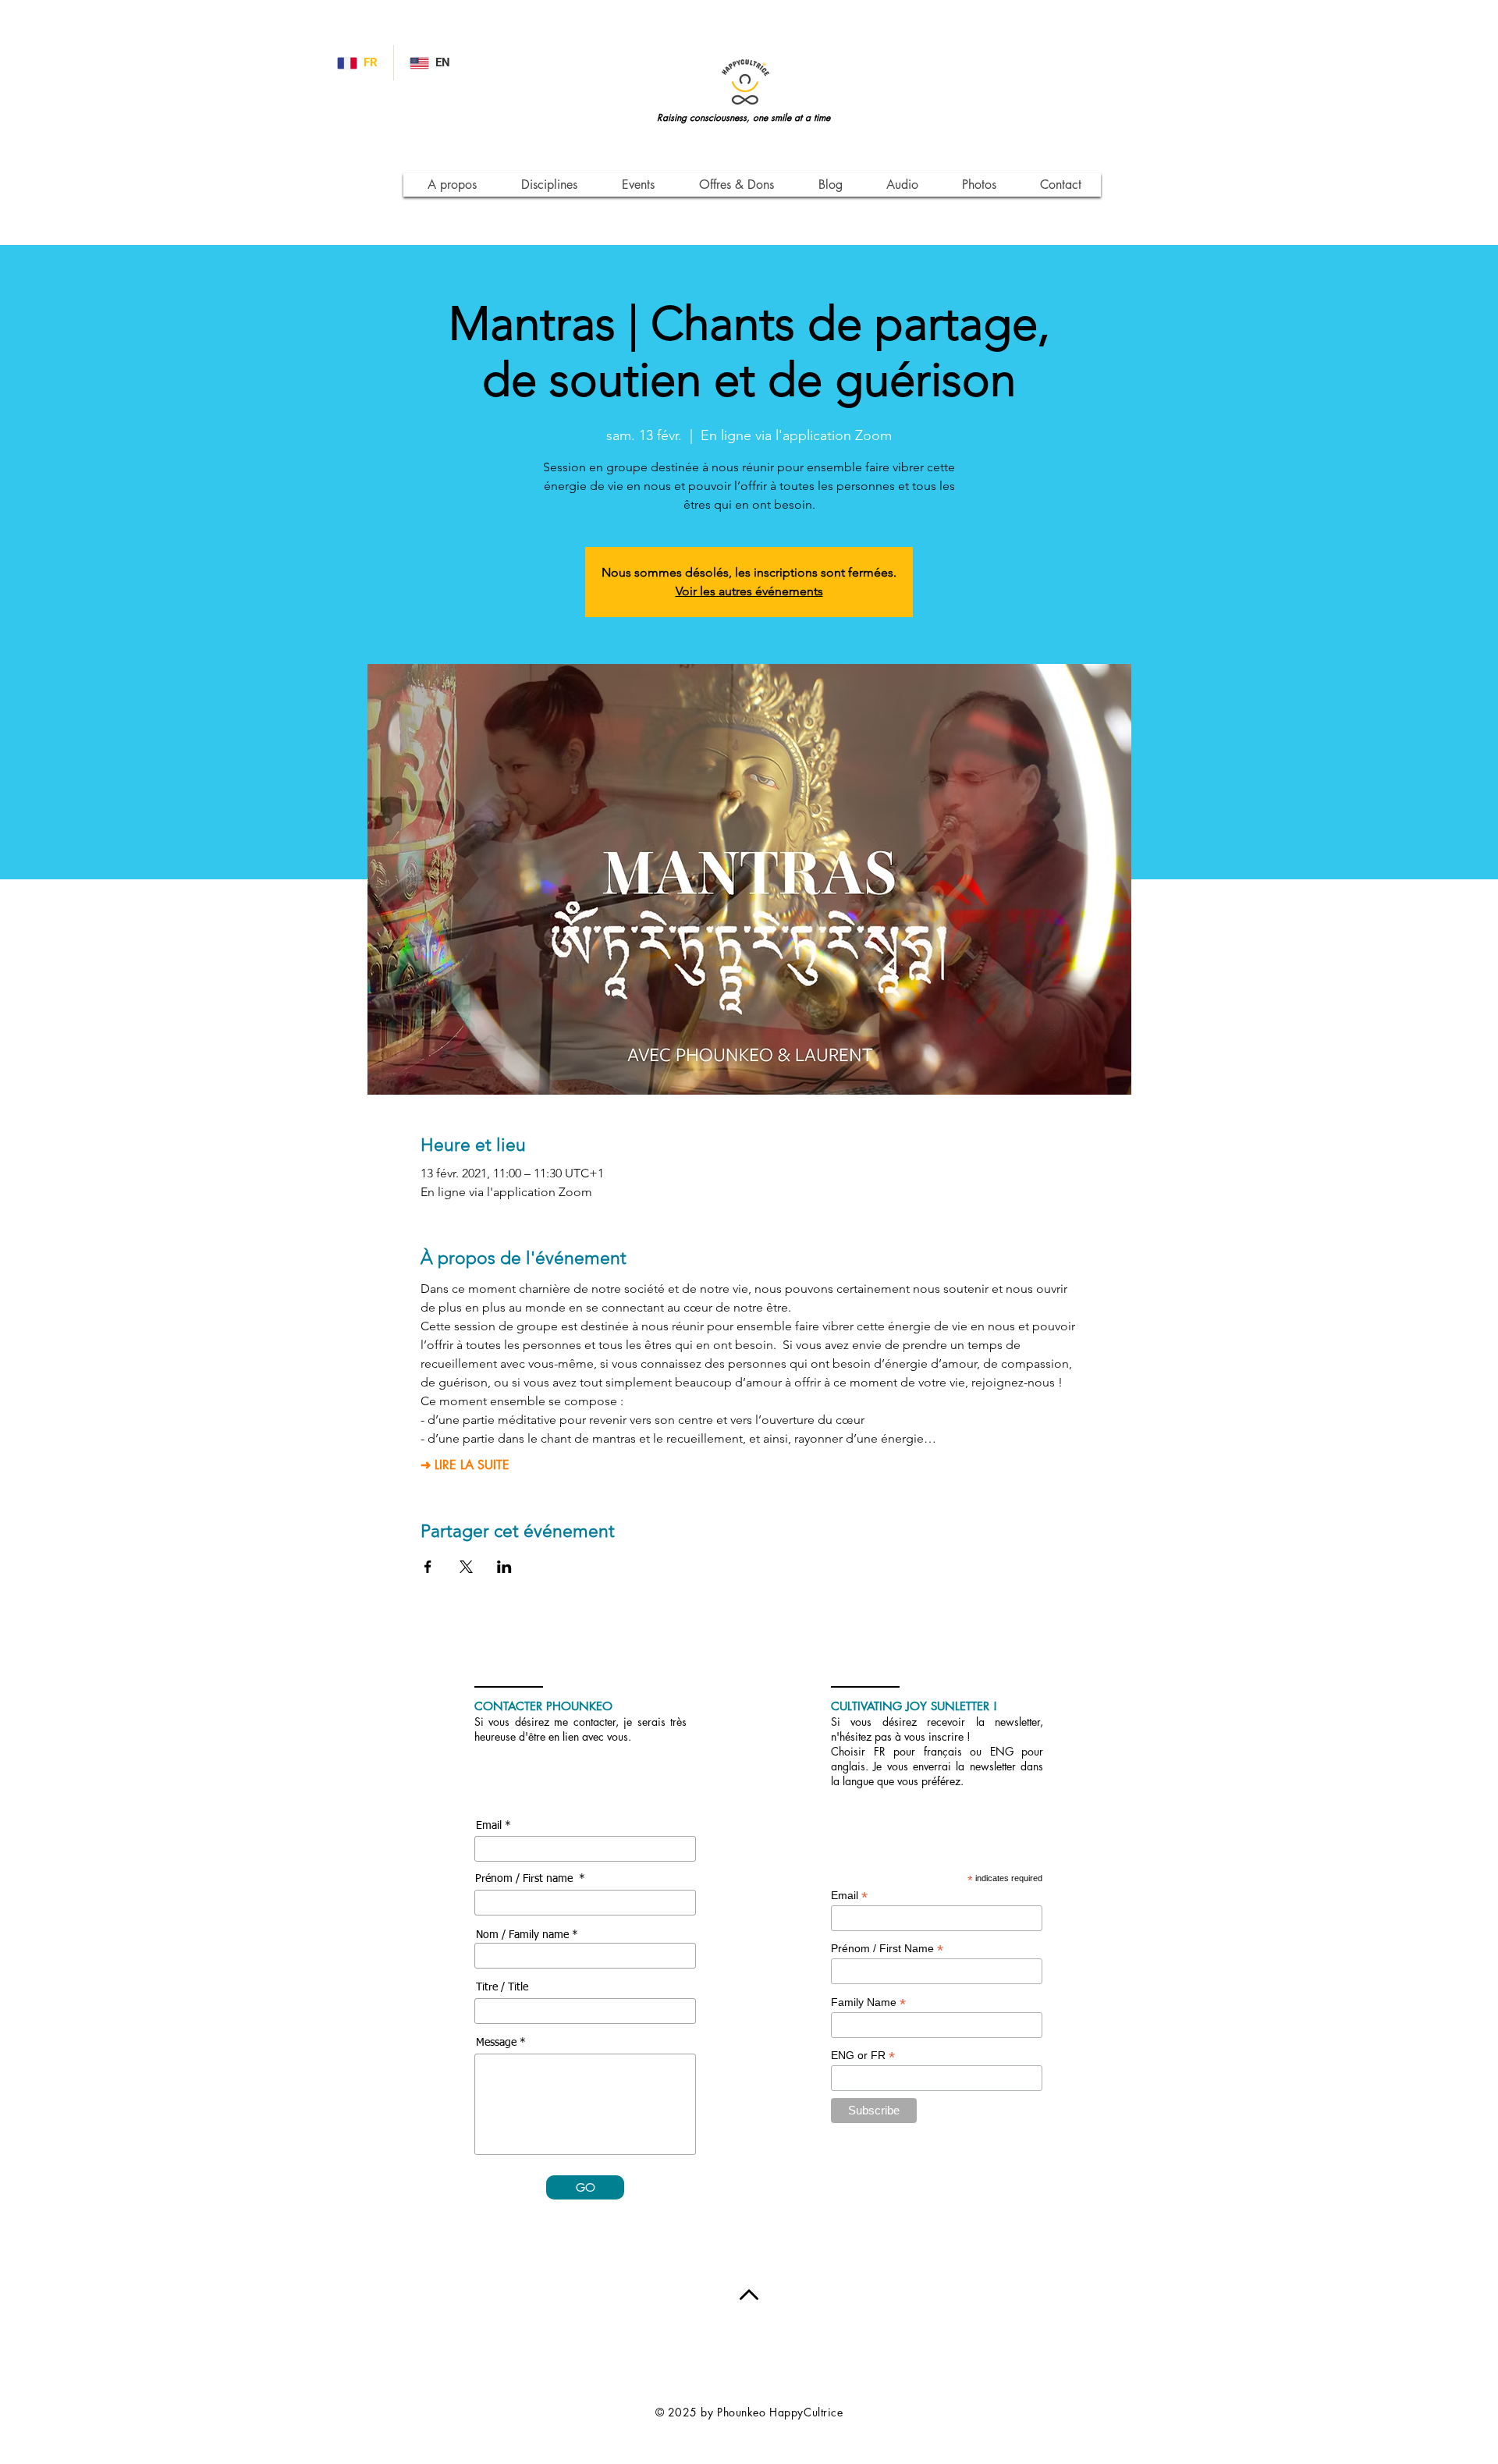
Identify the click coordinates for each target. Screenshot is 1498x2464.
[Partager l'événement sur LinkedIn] (504, 1567)
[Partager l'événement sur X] (466, 1567)
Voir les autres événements (749, 591)
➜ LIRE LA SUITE (465, 1465)
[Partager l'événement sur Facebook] (428, 1567)
